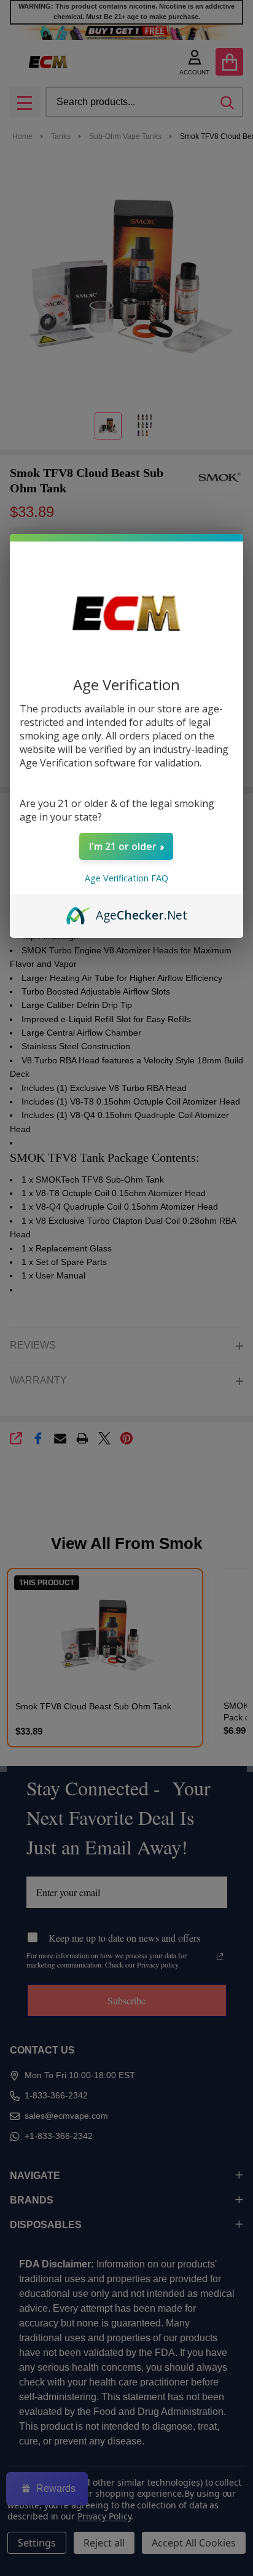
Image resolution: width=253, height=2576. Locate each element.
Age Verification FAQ (126, 878)
